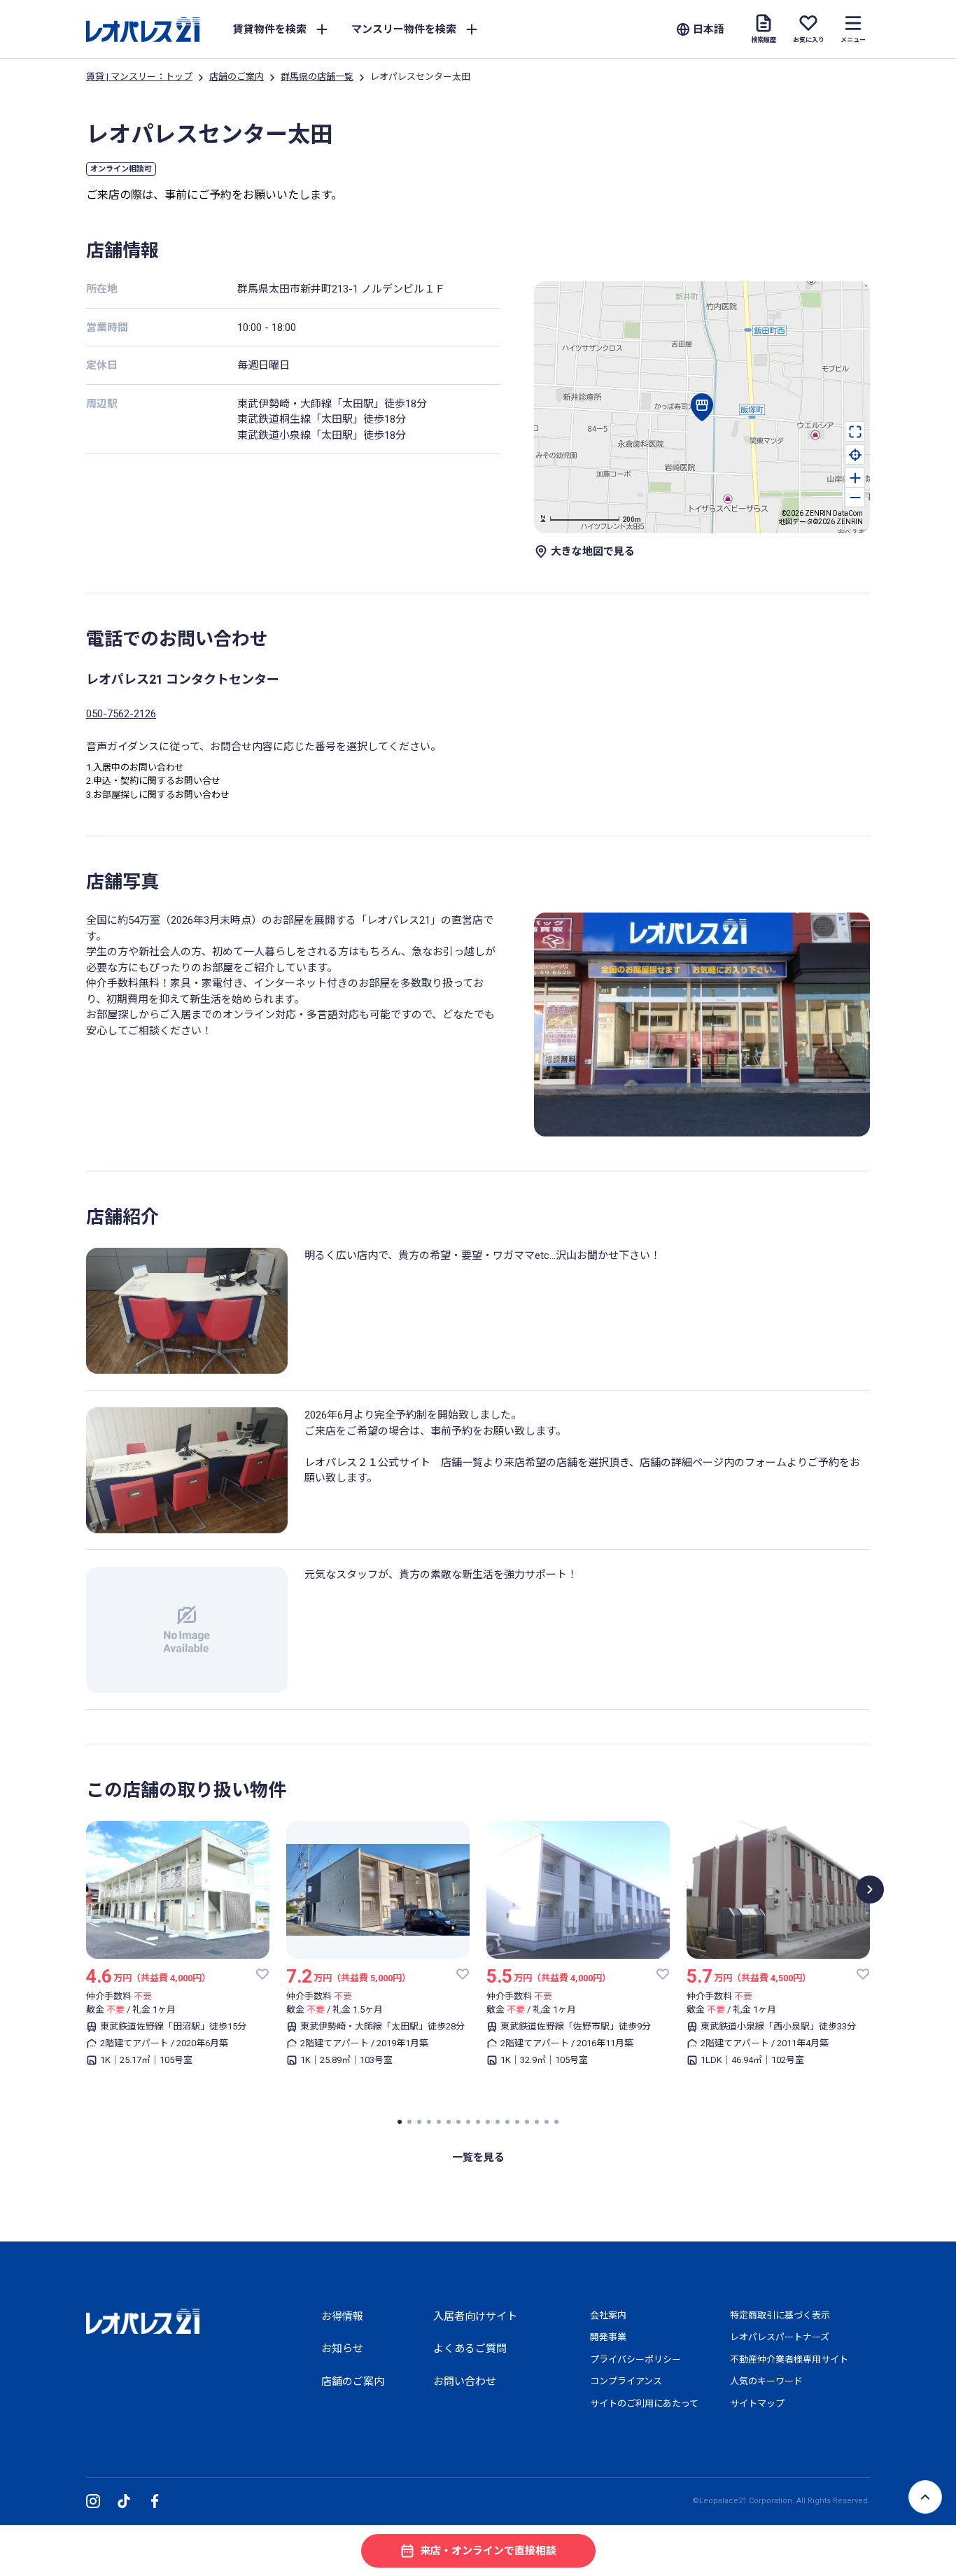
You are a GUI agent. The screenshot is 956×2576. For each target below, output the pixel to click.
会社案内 (608, 2315)
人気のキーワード (766, 2381)
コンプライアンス (626, 2381)
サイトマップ (757, 2403)
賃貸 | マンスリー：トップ (139, 77)
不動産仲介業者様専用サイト (789, 2359)
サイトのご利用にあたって (644, 2403)
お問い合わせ (465, 2381)
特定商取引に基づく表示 (780, 2315)
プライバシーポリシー (635, 2359)
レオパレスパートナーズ (780, 2337)
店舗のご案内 (237, 77)
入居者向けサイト (475, 2316)
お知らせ (342, 2349)
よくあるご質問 (470, 2349)
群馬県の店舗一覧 (317, 77)
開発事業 (608, 2337)
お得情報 (342, 2316)
